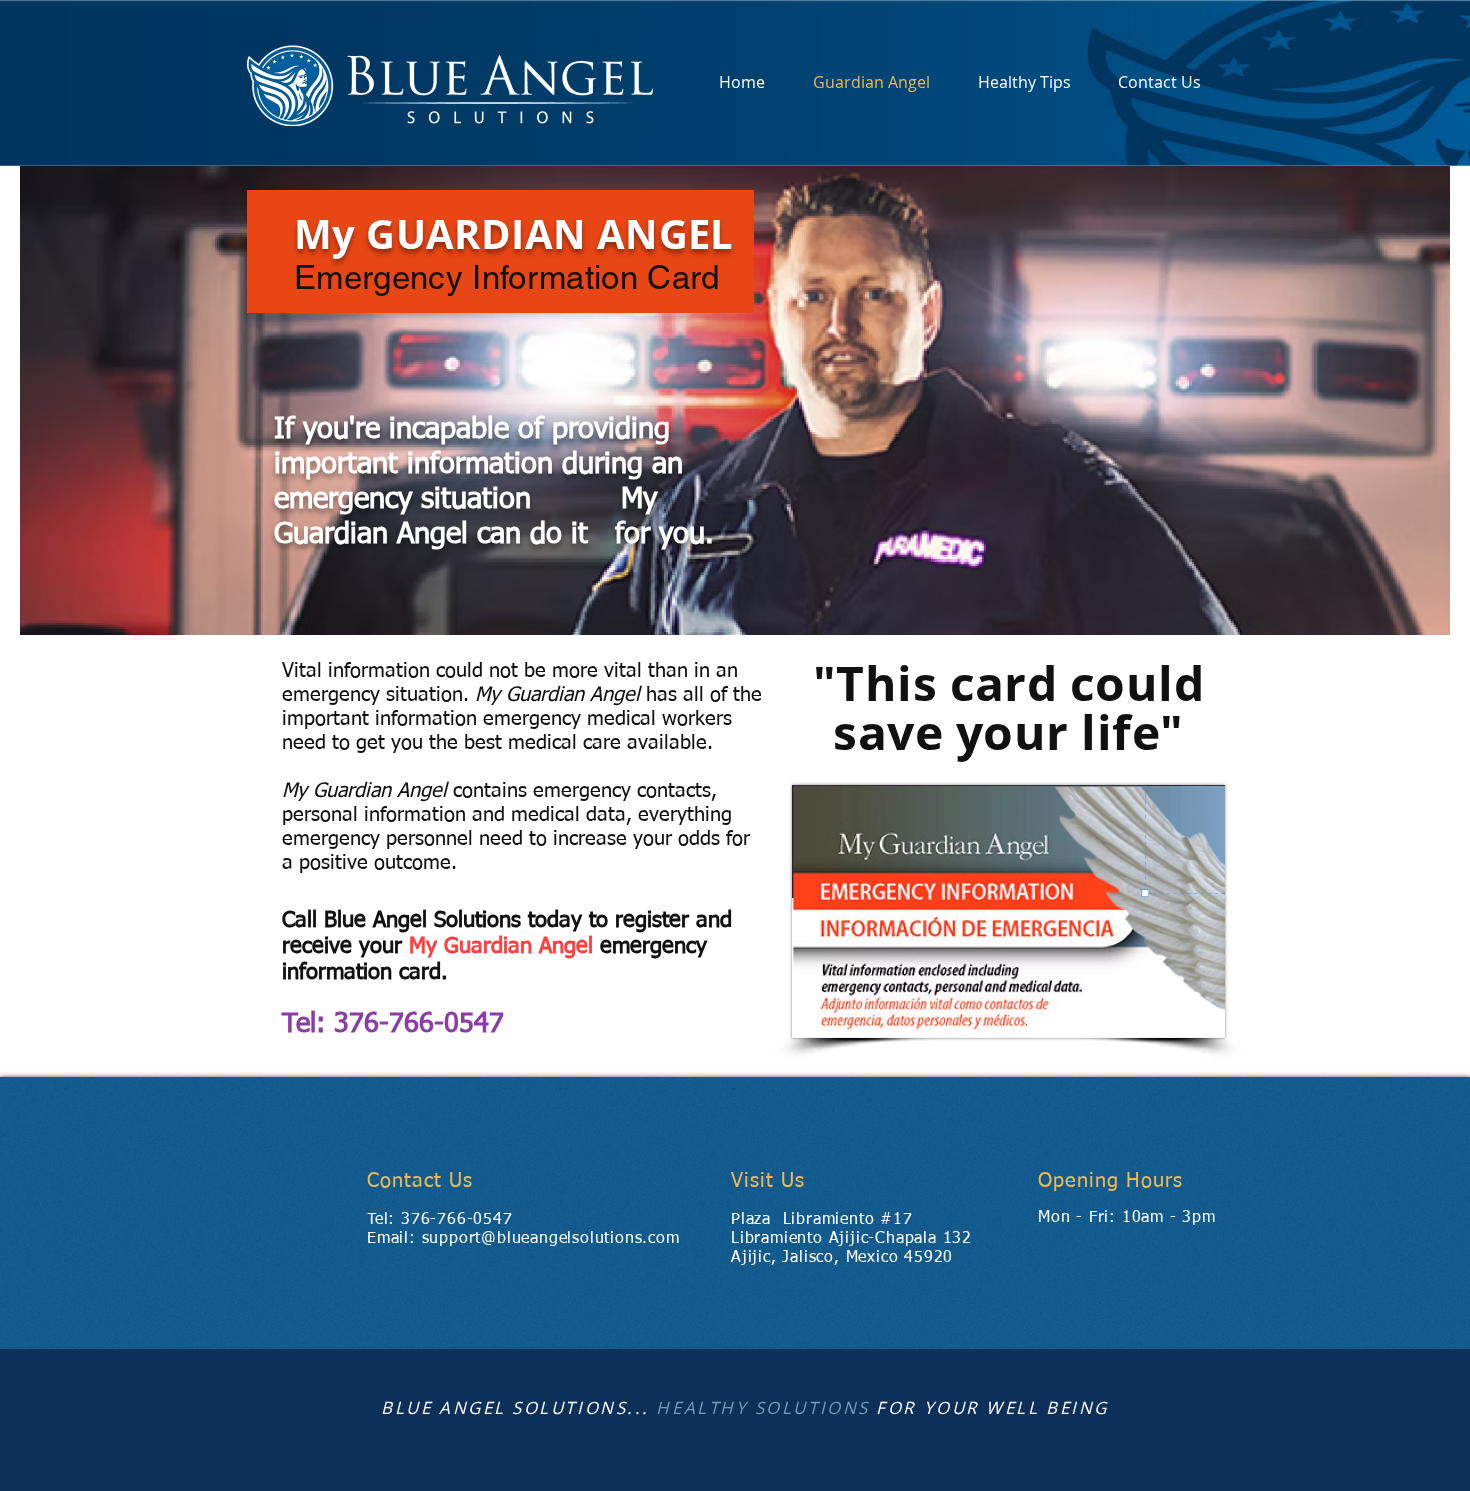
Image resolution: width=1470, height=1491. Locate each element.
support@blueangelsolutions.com (551, 1239)
